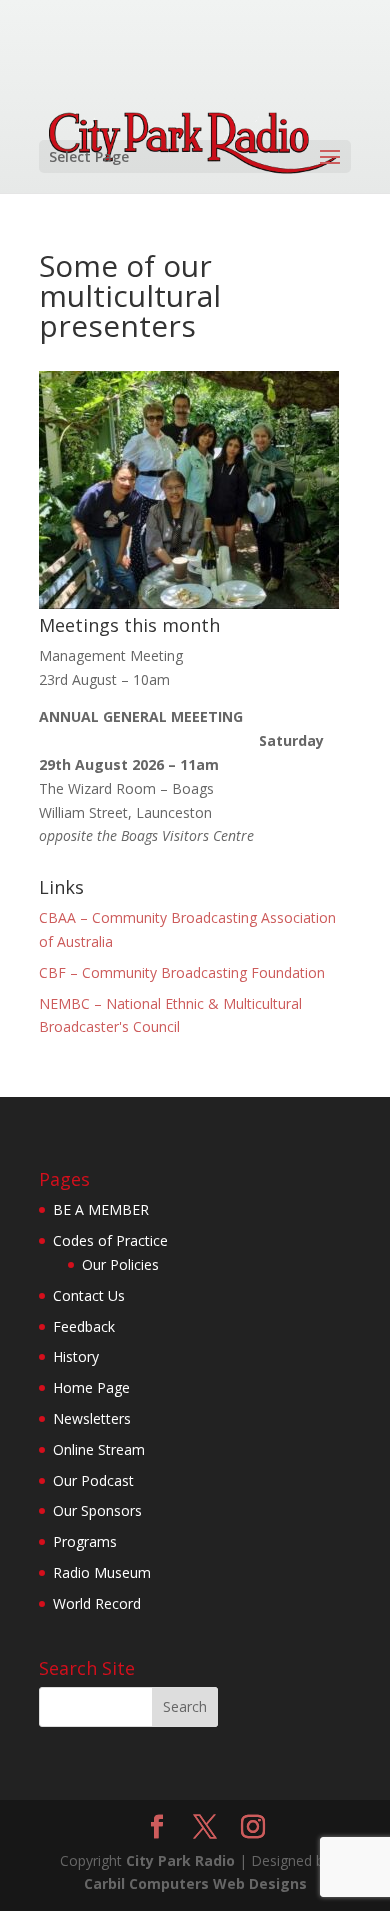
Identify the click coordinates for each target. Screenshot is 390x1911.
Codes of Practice (110, 1240)
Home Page (91, 1387)
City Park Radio (180, 1860)
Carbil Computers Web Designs (195, 1883)
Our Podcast (93, 1480)
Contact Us (89, 1295)
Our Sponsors (97, 1510)
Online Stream (99, 1449)
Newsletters (92, 1418)
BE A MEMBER (101, 1209)
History (76, 1356)
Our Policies (120, 1264)
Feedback (84, 1326)
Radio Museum (102, 1572)
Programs (85, 1541)
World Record (97, 1603)
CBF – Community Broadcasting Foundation (182, 972)
